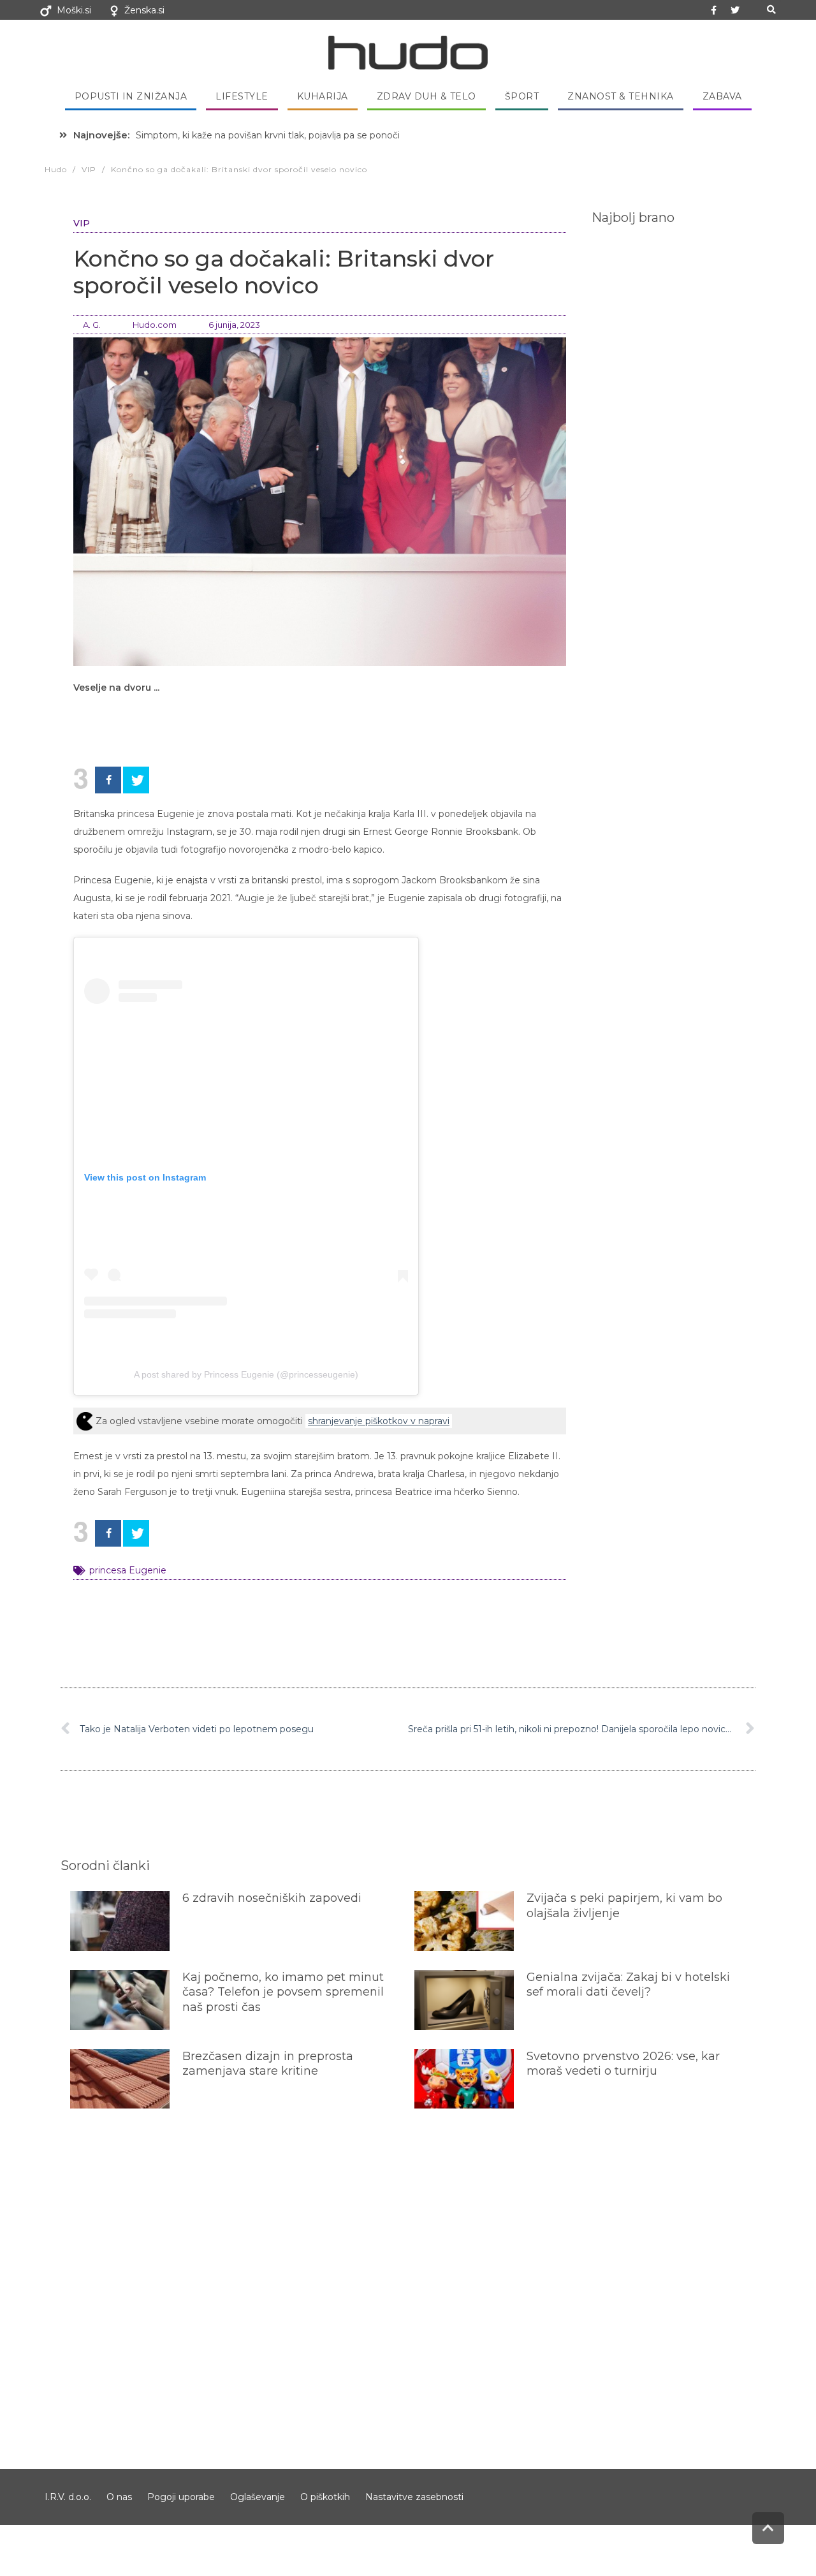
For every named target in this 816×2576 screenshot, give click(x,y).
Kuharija (323, 96)
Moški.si (74, 10)
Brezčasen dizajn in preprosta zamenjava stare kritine (268, 2064)
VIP (82, 223)
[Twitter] (735, 10)
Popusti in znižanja (131, 96)
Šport (522, 96)
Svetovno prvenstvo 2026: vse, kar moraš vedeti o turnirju (623, 2064)
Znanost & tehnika (621, 96)
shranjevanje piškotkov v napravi (379, 1421)
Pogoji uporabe (181, 2497)
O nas (119, 2497)
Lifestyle (242, 96)
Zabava (722, 96)
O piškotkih (325, 2497)
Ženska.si (144, 10)
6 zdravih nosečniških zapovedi (272, 1898)
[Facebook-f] (714, 10)
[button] (771, 10)
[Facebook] (108, 780)
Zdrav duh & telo (426, 96)
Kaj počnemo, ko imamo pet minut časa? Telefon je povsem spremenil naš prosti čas (283, 1992)
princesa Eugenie (128, 1570)
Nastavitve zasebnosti (414, 2497)
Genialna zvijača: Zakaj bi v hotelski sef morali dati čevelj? (628, 1984)
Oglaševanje (258, 2497)
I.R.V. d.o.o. (68, 2497)
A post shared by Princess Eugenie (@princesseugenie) (246, 1374)
